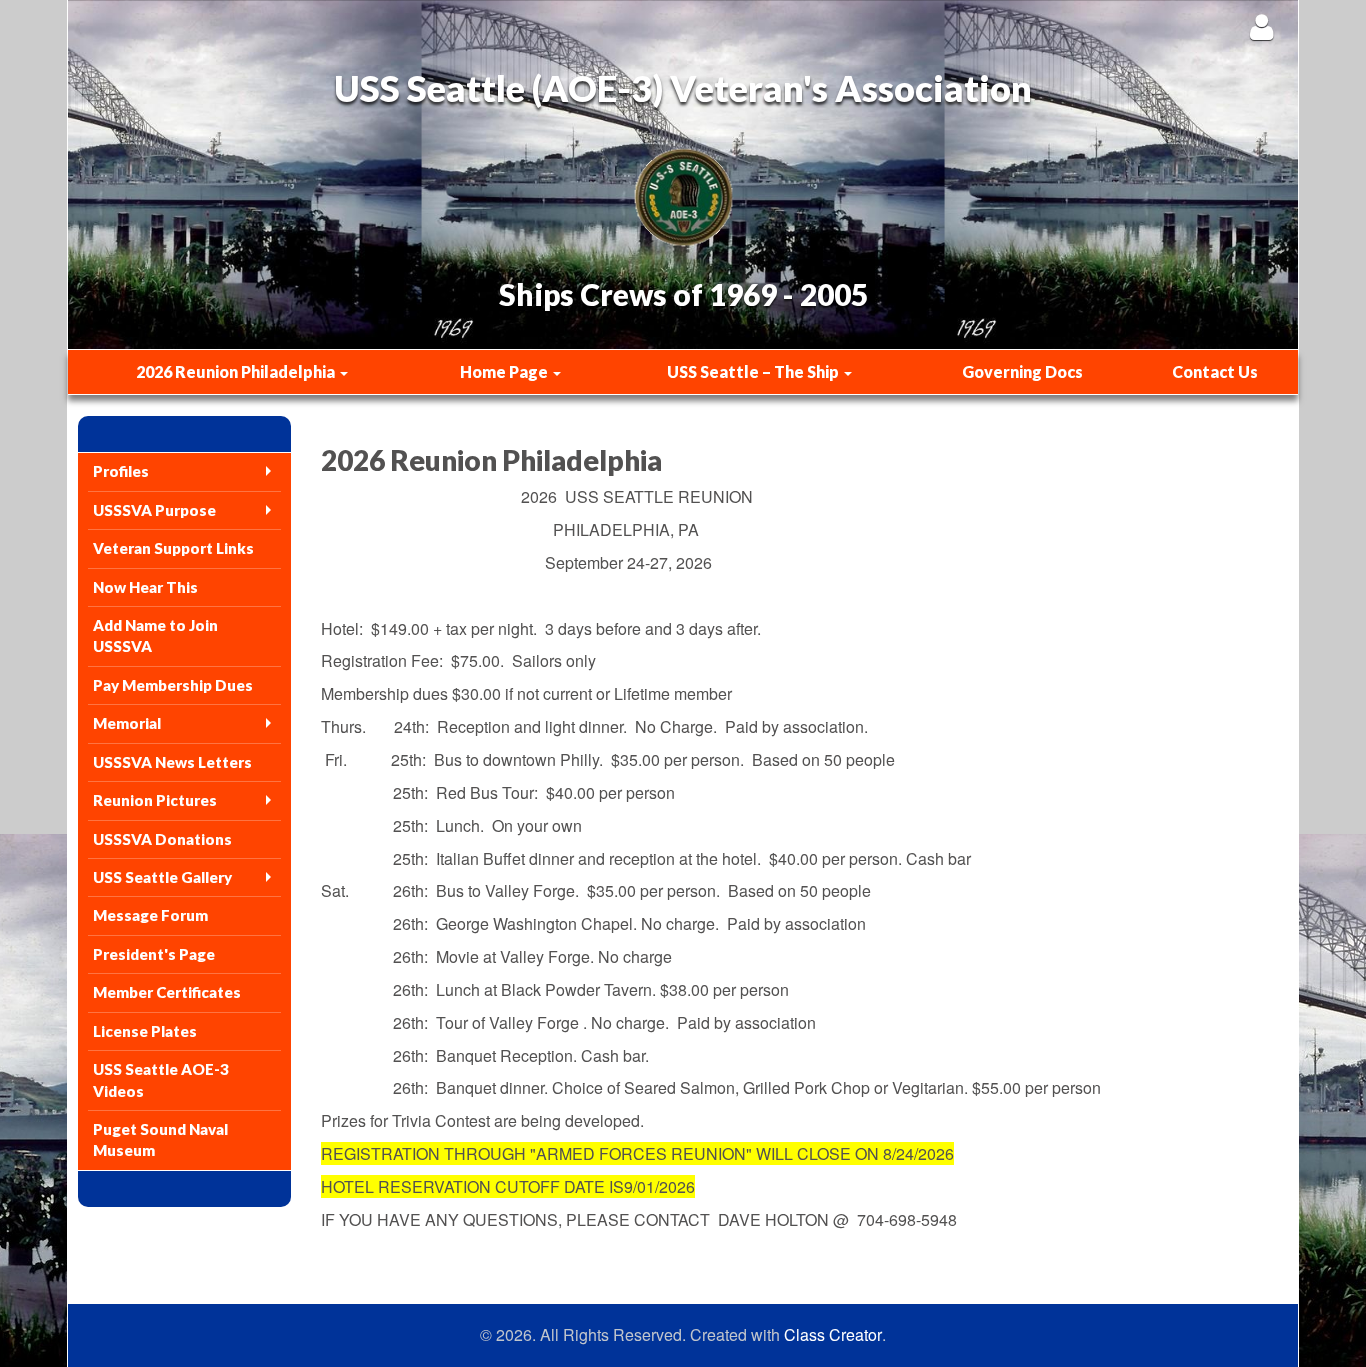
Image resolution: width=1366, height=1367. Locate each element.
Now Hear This (145, 587)
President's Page (154, 954)
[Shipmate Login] (1261, 26)
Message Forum (150, 915)
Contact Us (1215, 371)
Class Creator (833, 1335)
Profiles (121, 471)
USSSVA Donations (162, 839)
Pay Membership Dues (173, 685)
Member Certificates (167, 992)
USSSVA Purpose (154, 510)
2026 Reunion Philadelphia (237, 371)
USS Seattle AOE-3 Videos (161, 1079)
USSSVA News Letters (172, 762)
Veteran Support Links (173, 548)
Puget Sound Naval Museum (160, 1139)
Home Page (505, 371)
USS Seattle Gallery (162, 877)
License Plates (145, 1031)
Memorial (127, 723)
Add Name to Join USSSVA (155, 635)
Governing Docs (1022, 371)
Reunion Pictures (155, 800)
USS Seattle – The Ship (754, 371)
